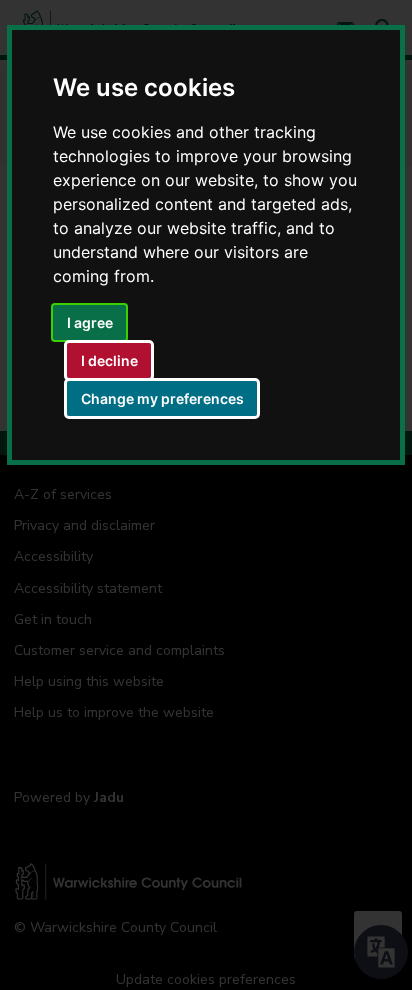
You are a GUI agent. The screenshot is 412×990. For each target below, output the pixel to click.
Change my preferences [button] (162, 398)
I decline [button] (109, 360)
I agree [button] (90, 322)
